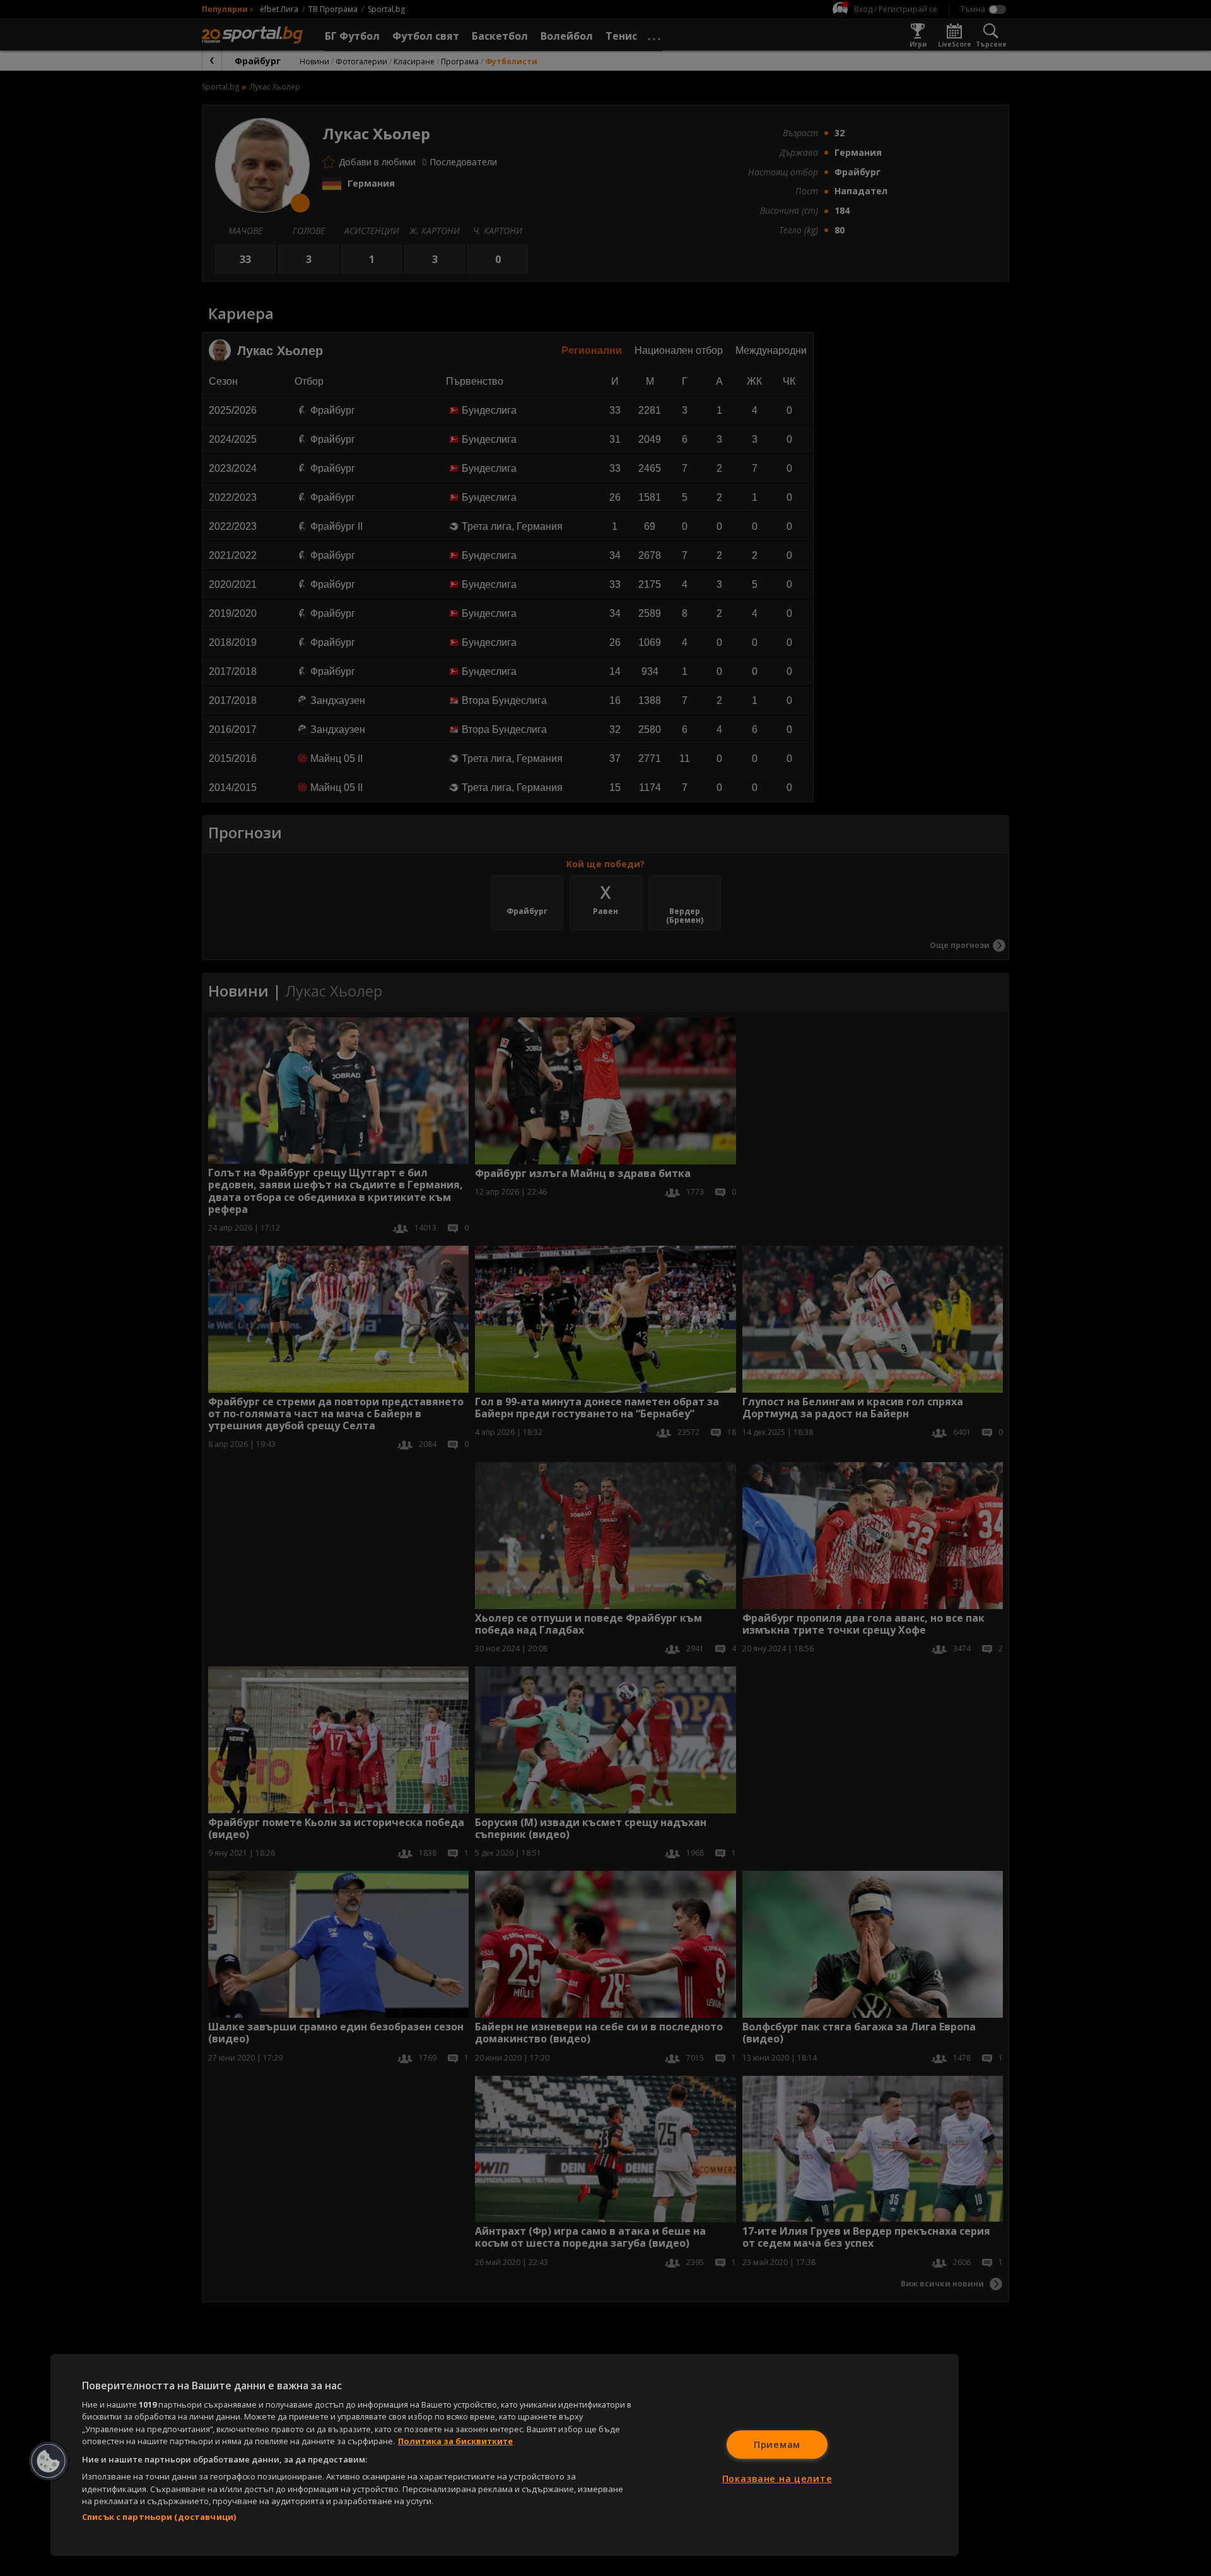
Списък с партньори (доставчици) (159, 2517)
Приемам (777, 2444)
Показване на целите (777, 2479)
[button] (49, 2461)
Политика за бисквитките (455, 2441)
